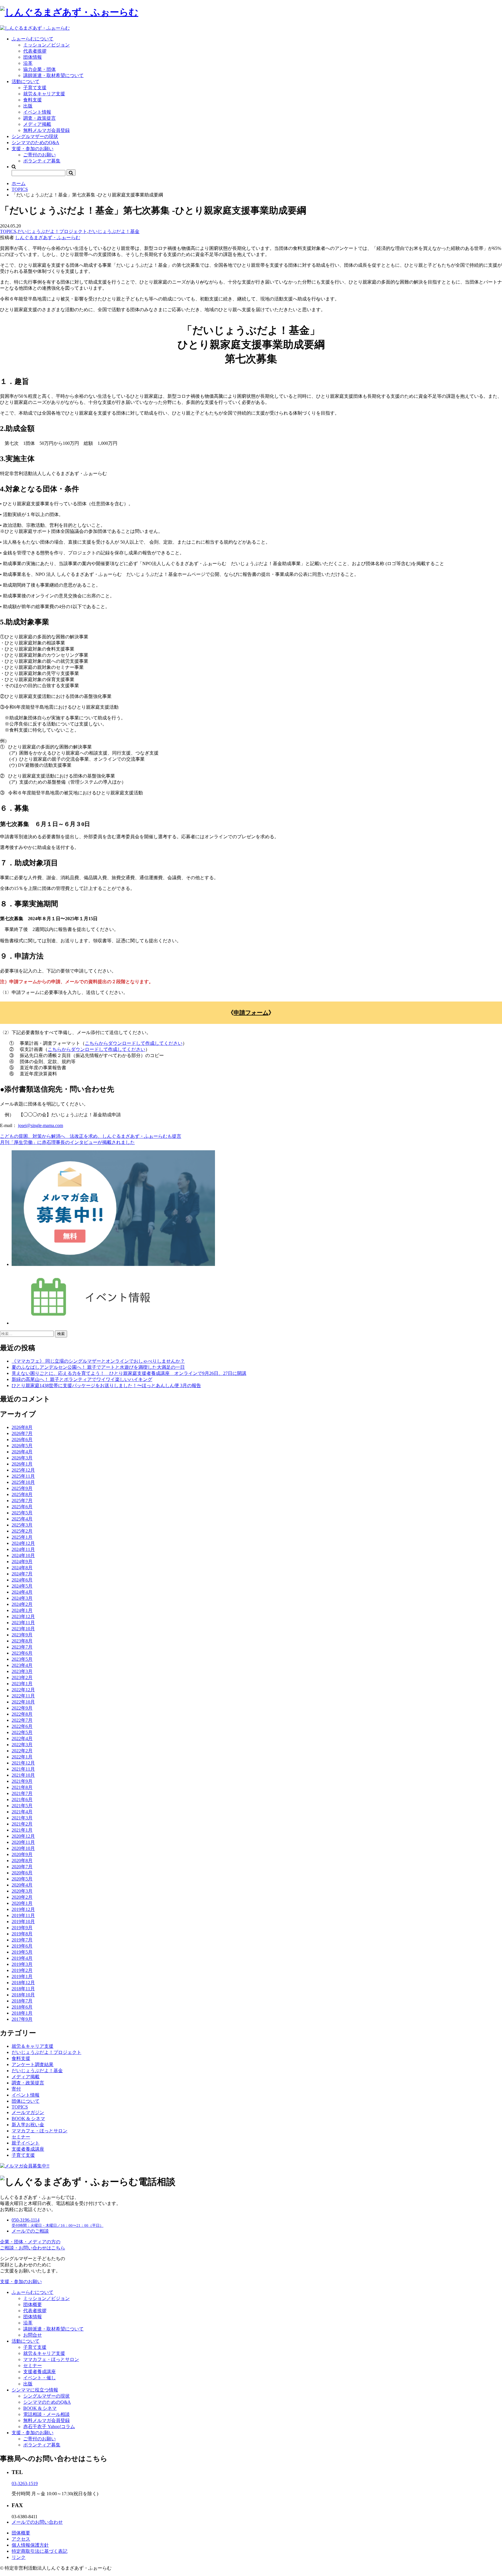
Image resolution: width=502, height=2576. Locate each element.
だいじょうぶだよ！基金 (114, 231)
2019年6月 (22, 1946)
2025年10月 (23, 1482)
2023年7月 (22, 1647)
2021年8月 (22, 1787)
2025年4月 (22, 1519)
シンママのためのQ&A (35, 143)
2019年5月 (22, 1952)
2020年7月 (22, 1867)
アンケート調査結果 (33, 2064)
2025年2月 (22, 1531)
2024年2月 (22, 1604)
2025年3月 (22, 1525)
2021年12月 (23, 1763)
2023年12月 (23, 1616)
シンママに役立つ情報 (35, 2390)
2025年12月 (23, 1470)
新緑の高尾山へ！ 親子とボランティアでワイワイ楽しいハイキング (82, 1379)
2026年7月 (22, 1433)
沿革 (28, 63)
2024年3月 (22, 1598)
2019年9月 (22, 1928)
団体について (26, 2101)
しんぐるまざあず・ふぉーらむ (48, 238)
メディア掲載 (37, 124)
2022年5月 (22, 1732)
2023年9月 (22, 1635)
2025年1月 (22, 1537)
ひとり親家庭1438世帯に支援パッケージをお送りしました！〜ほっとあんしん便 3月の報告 (106, 1385)
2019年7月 (22, 1940)
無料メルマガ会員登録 (46, 130)
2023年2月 (22, 1677)
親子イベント (26, 2143)
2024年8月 (22, 1568)
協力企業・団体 (40, 69)
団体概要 (33, 2304)
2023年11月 (23, 1623)
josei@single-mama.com (41, 1125)
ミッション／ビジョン (46, 45)
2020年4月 (22, 1885)
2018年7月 (22, 2001)
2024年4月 (22, 1592)
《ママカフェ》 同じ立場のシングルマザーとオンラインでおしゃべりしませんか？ (98, 1361)
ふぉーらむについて (33, 39)
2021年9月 (22, 1781)
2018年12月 (23, 1983)
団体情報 (33, 57)
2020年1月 (22, 1903)
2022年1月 (22, 1757)
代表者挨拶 (35, 51)
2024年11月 (23, 1549)
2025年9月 (22, 1488)
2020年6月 (22, 1873)
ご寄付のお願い (40, 155)
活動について (26, 81)
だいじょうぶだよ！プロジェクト (52, 231)
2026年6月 (22, 1440)
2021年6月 (22, 1800)
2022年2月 (22, 1751)
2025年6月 (22, 1507)
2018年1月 (22, 2013)
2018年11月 (23, 1989)
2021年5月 (22, 1806)
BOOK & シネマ (28, 2119)
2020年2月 (22, 1897)
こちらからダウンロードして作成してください (134, 1043)
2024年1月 (22, 1610)
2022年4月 (22, 1738)
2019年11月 (23, 1915)
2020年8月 (22, 1861)
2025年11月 (23, 1476)
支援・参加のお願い (33, 149)
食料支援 (33, 100)
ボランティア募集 (42, 161)
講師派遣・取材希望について (53, 75)
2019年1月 (22, 1976)
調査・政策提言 (40, 118)
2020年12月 (23, 1836)
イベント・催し (40, 2378)
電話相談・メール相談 (46, 2414)
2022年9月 (22, 1708)
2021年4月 (22, 1812)
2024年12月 (23, 1543)
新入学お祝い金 (28, 2125)
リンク (19, 2557)
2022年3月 (22, 1745)
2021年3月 (22, 1818)
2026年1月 (22, 1464)
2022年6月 (22, 1726)
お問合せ (33, 2335)
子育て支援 (35, 88)
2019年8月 (22, 1934)
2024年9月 (22, 1562)
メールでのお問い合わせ (37, 2522)
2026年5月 (22, 1446)
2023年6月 (22, 1653)
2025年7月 (22, 1501)
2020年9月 (22, 1854)
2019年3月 (22, 1964)
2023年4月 (22, 1665)
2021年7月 (22, 1793)
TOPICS (20, 189)
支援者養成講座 (28, 2149)
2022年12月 (23, 1690)
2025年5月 (22, 1513)
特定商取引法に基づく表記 (40, 2551)
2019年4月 (22, 1958)
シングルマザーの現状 (35, 136)
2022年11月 (23, 1696)
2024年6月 (22, 1580)
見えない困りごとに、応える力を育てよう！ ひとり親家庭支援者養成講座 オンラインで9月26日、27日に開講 (129, 1373)
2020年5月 (22, 1879)
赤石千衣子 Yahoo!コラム (49, 2427)
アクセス (21, 2539)
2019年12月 (23, 1909)
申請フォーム (251, 1013)
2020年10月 (23, 1848)
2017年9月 (22, 2019)
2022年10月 (23, 1702)
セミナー (21, 2137)
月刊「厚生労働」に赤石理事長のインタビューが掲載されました (67, 1142)
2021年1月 (22, 1830)
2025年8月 (22, 1494)
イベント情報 (37, 112)
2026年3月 (22, 1458)
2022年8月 (22, 1714)
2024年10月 (23, 1555)
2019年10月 (23, 1922)
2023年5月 (22, 1659)
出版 (28, 106)
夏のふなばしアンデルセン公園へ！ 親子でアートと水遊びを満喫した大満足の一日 (98, 1367)
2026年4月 (22, 1452)
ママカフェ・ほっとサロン (40, 2131)
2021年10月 (23, 1775)
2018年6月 (22, 2007)
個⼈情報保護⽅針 (30, 2545)
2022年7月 (22, 1720)
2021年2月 (22, 1824)
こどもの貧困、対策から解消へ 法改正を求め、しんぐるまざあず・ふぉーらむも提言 (91, 1136)
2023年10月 (23, 1629)
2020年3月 (22, 1891)
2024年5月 (22, 1586)
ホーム (19, 183)
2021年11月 (23, 1769)
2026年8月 (22, 1427)
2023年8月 (22, 1641)
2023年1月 (22, 1684)
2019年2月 (22, 1970)
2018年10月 (23, 1995)
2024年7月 (22, 1574)
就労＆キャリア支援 (44, 94)
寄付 (16, 2089)
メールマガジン (28, 2112)
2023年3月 (22, 1671)
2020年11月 (23, 1842)
